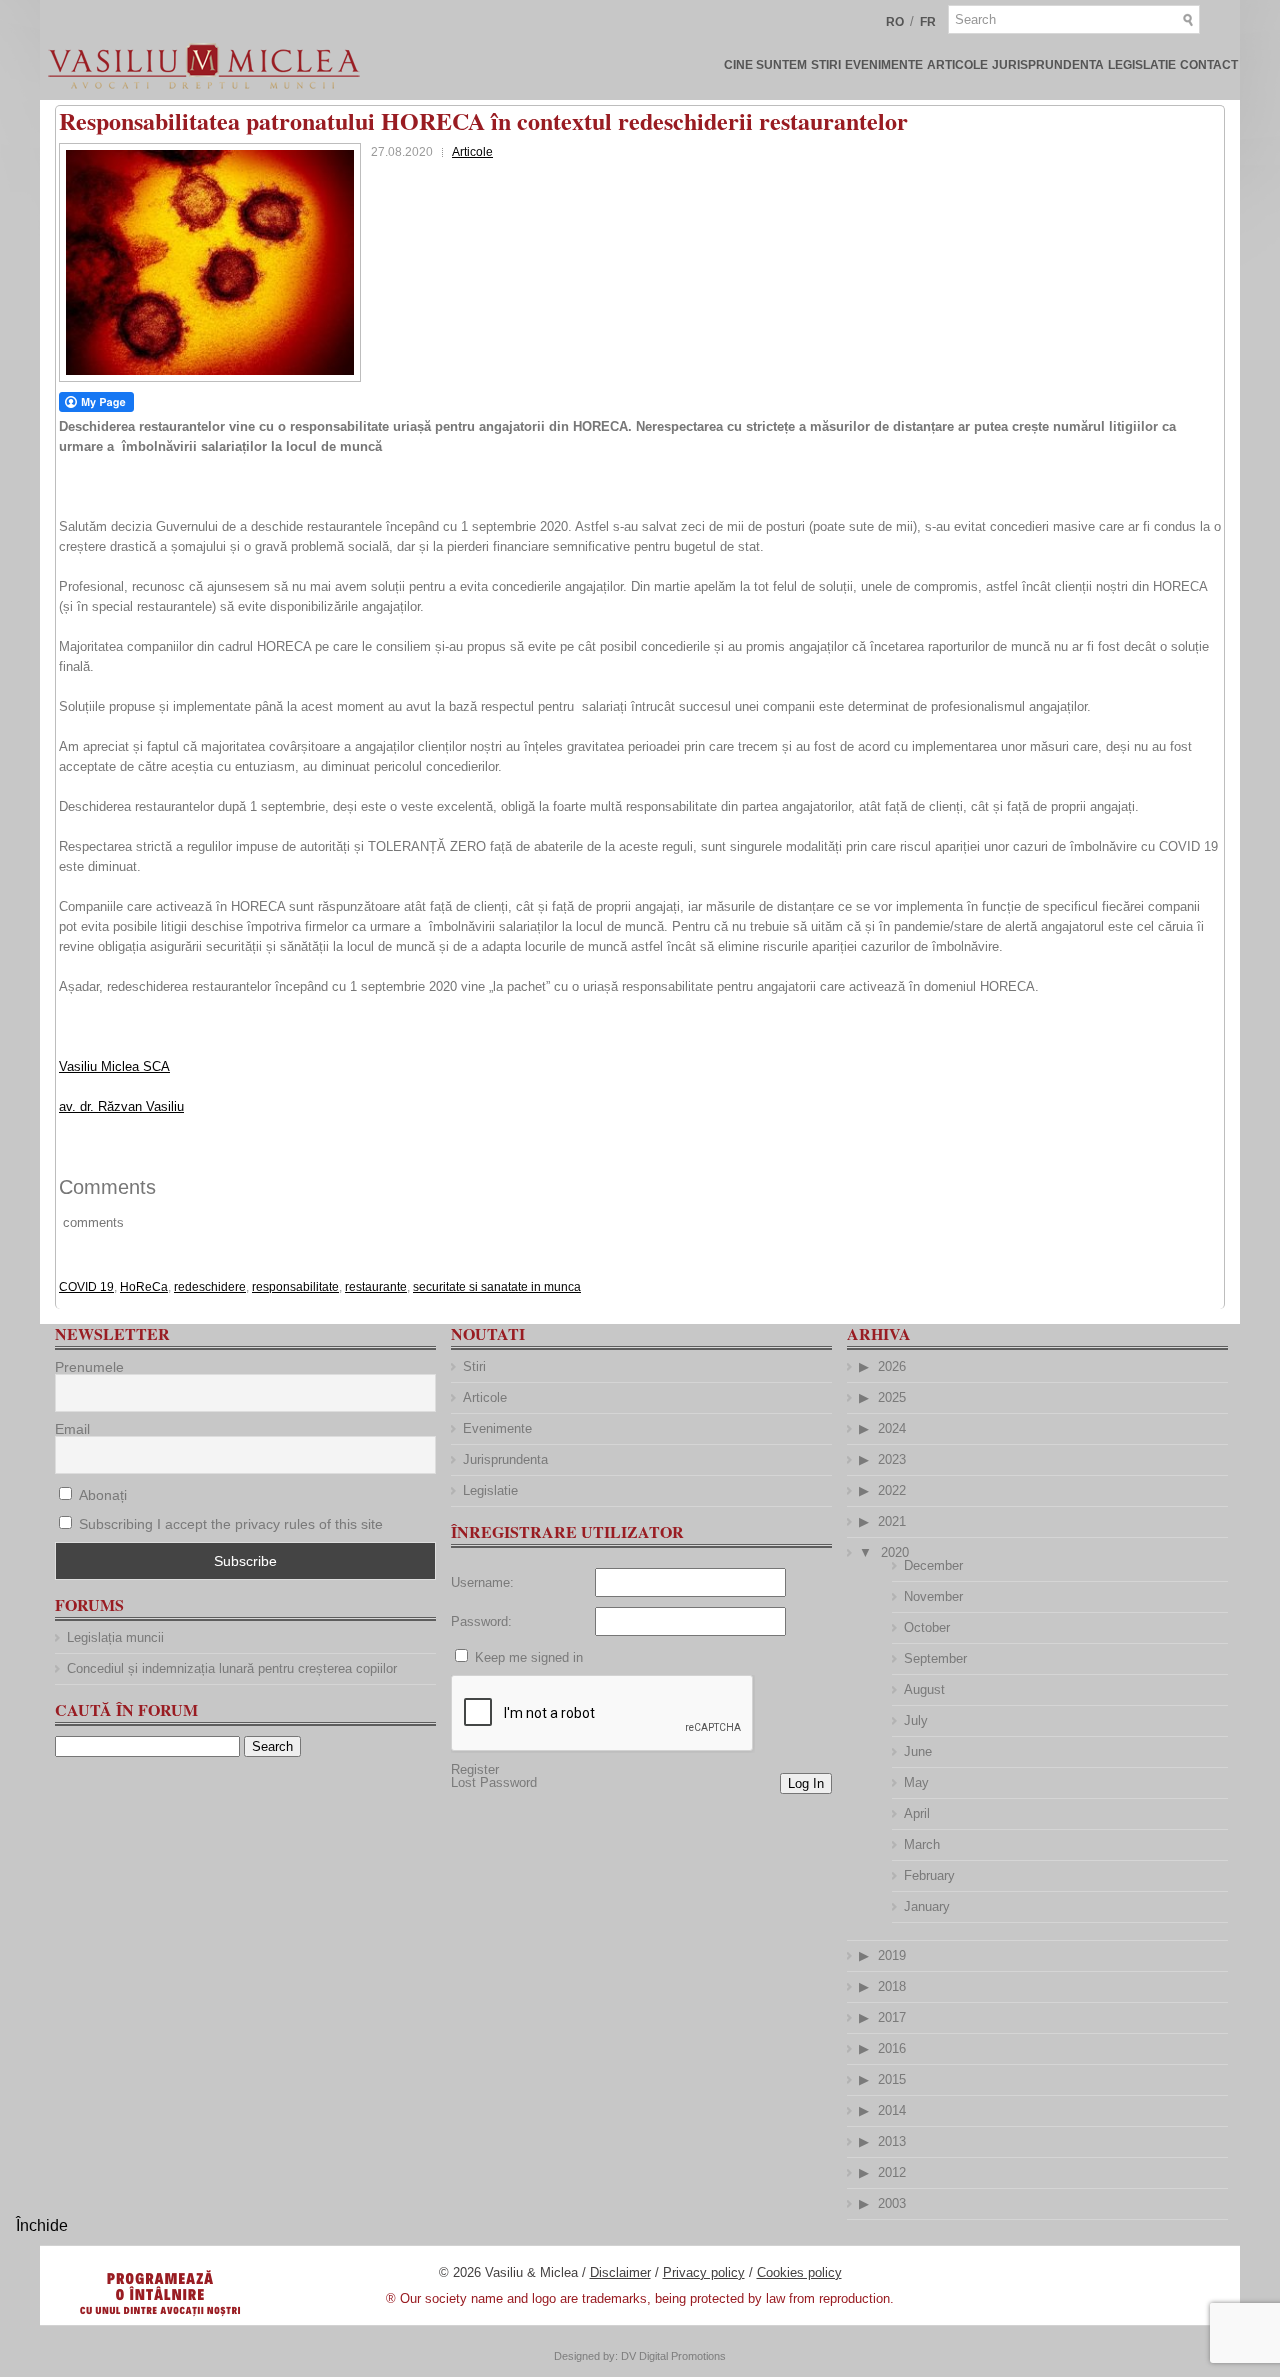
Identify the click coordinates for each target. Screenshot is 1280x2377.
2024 (892, 1428)
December (933, 1565)
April (917, 1813)
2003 (892, 2203)
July (916, 1720)
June (918, 1751)
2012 (892, 2172)
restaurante (376, 1287)
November (933, 1596)
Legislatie (1142, 65)
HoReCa (144, 1287)
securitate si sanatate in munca (497, 1287)
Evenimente (884, 65)
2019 (892, 1955)
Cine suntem (765, 65)
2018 (892, 1986)
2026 (892, 1366)
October (927, 1627)
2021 (892, 1521)
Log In (806, 1783)
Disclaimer (620, 2272)
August (924, 1689)
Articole (957, 65)
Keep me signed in (529, 1657)
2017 (892, 2017)
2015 (892, 2079)
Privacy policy (704, 2272)
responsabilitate (295, 1287)
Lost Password (494, 1782)
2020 (895, 1552)
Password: (481, 1621)
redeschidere (210, 1287)
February (929, 1875)
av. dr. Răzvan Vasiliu (121, 1106)
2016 (892, 2048)
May (916, 1782)
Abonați (101, 1495)
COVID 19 (86, 1287)
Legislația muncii (115, 1637)
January (927, 1906)
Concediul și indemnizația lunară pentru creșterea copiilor (232, 1668)
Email (72, 1429)
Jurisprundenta (1048, 65)
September (935, 1658)
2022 (892, 1490)
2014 (892, 2110)
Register (475, 1769)
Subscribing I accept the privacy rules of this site (231, 1524)
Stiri (826, 65)
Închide (42, 2225)
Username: (482, 1582)
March (922, 1844)
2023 (892, 1459)
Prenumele (89, 1367)
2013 (892, 2141)
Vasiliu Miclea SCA (114, 1066)
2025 (892, 1397)
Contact (1209, 65)
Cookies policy (799, 2272)
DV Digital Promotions (673, 2356)
